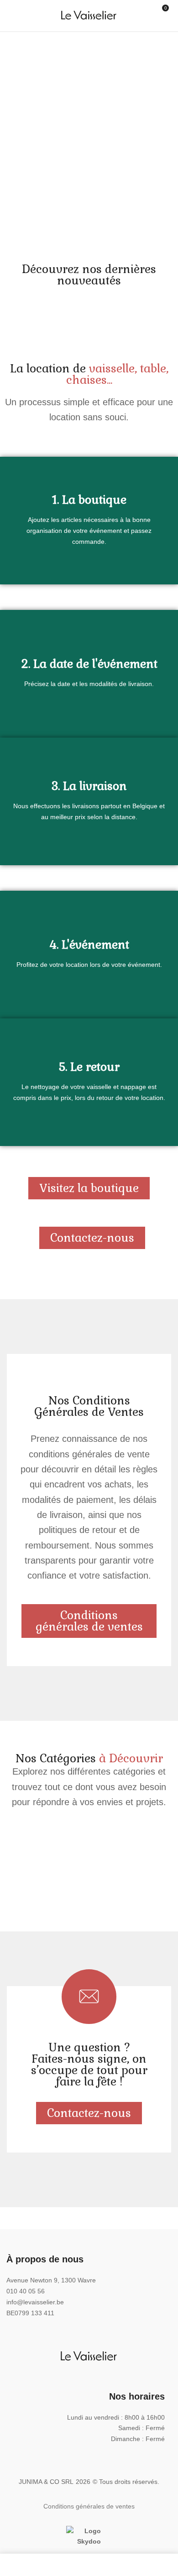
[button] (166, 17)
